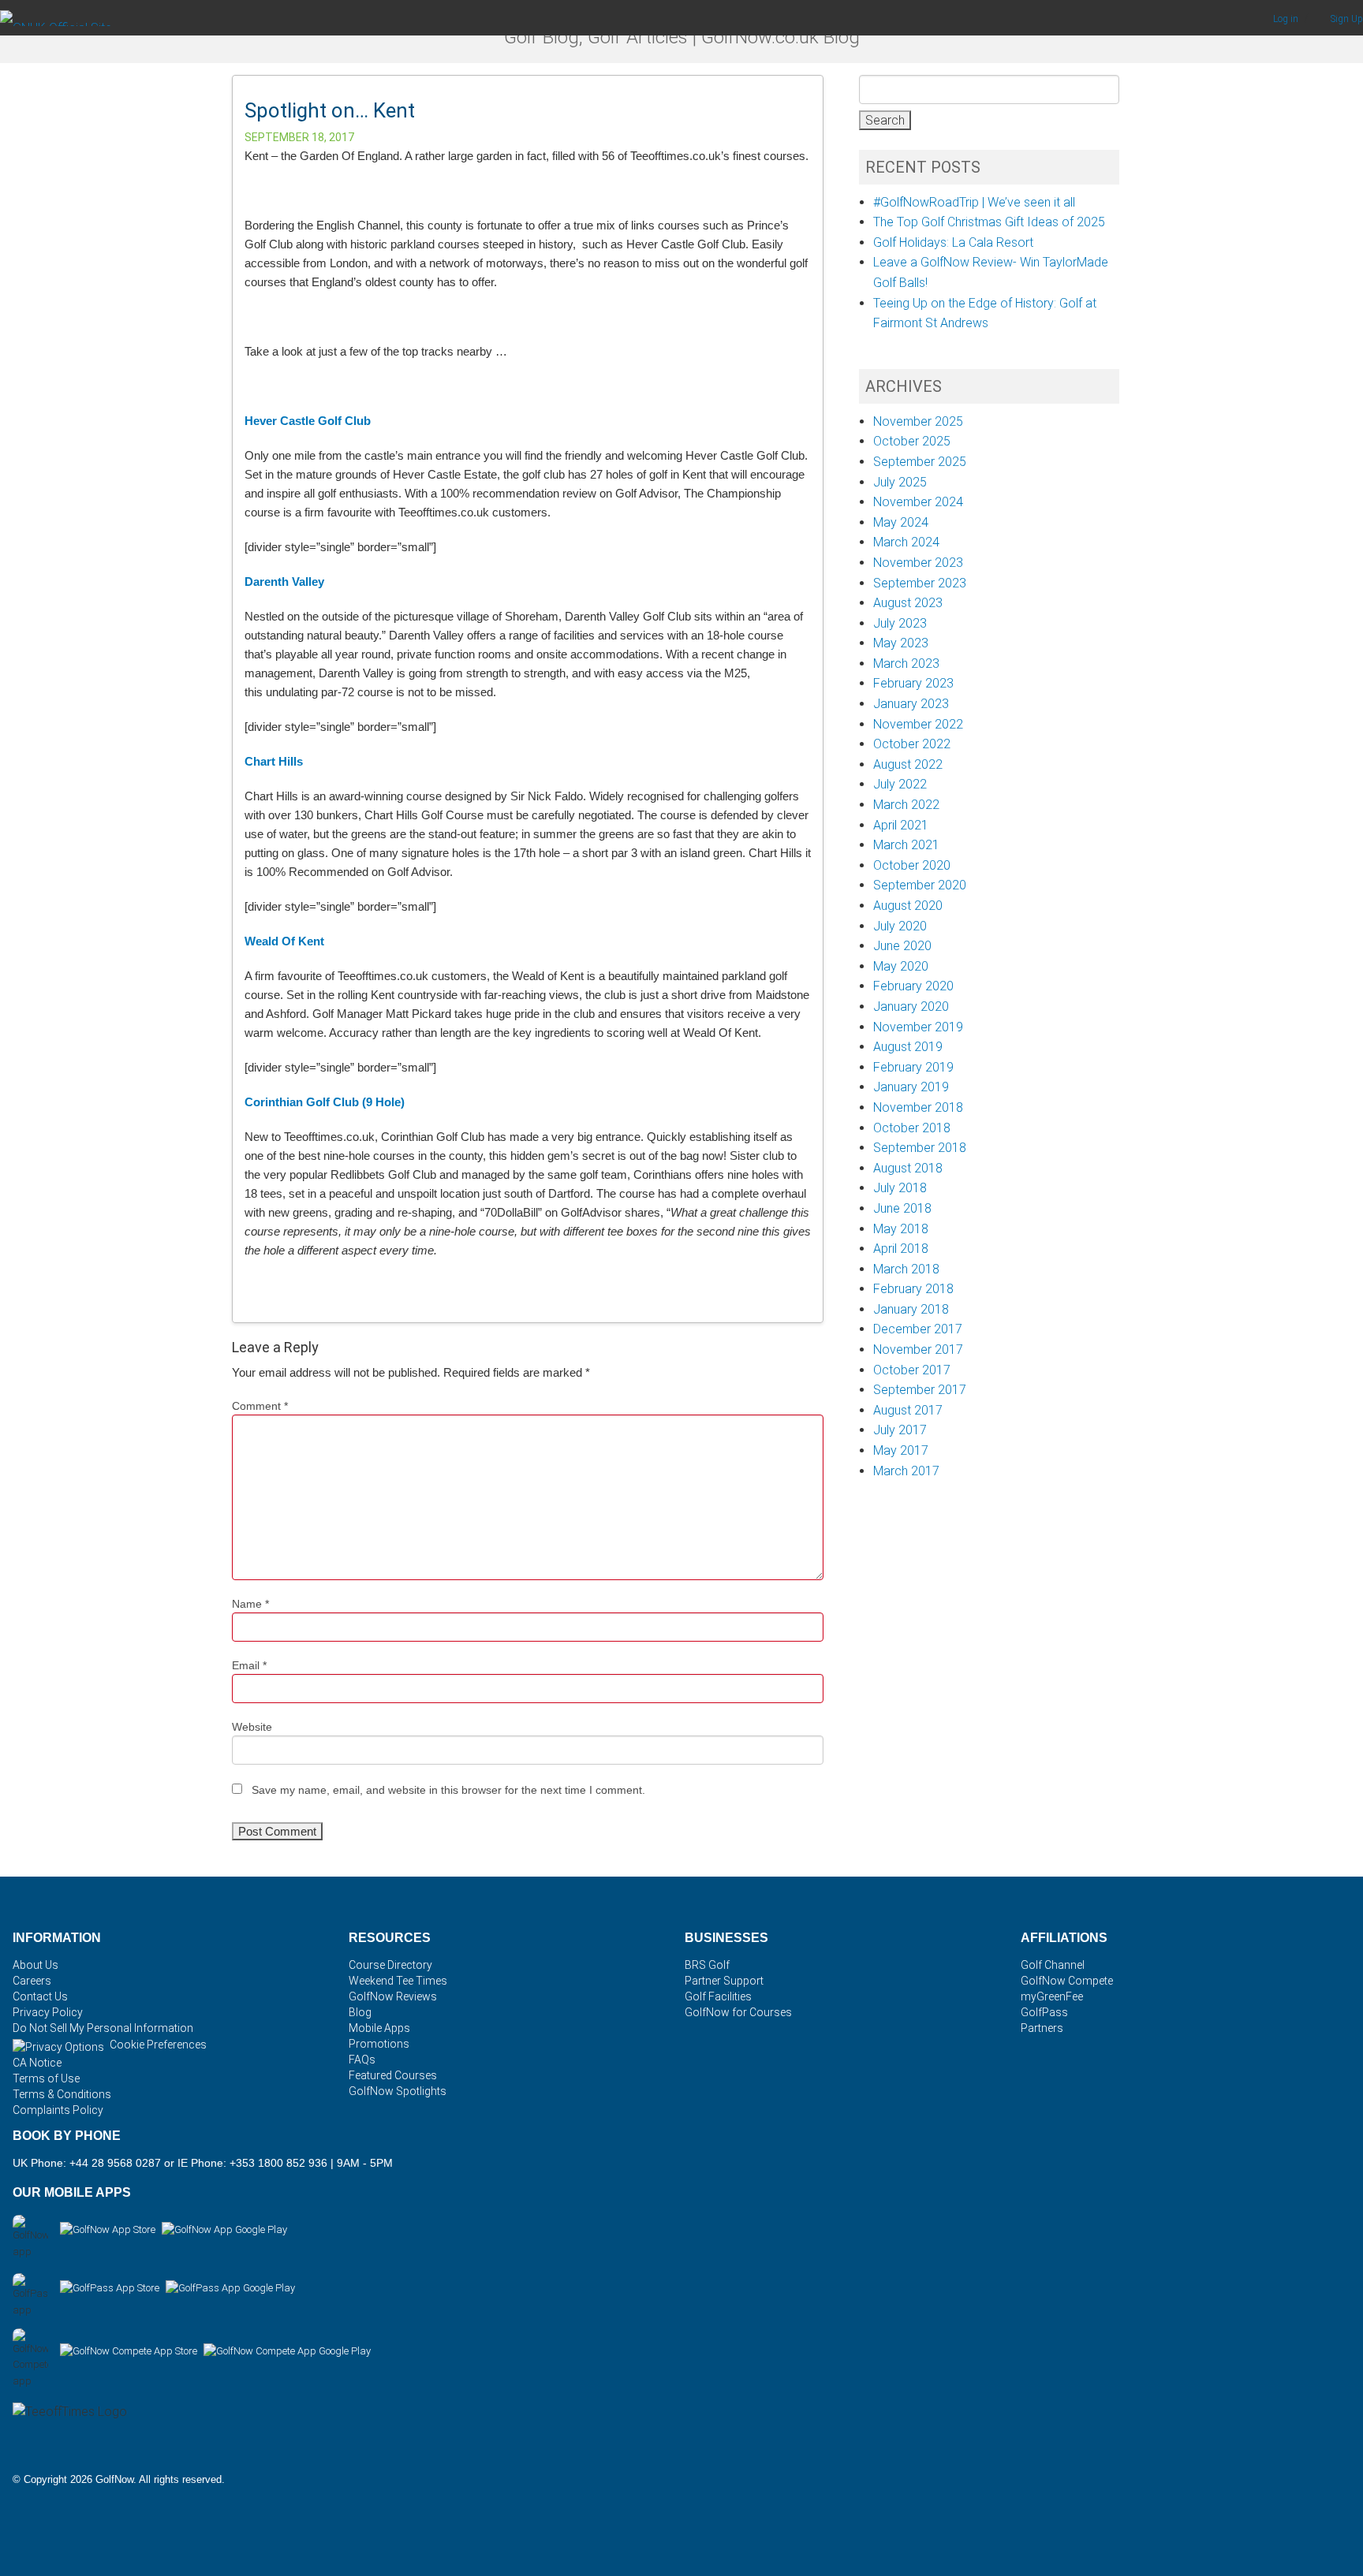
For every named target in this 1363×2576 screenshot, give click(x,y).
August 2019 (908, 1047)
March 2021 (906, 845)
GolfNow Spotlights (398, 2091)
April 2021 (901, 825)
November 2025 (918, 421)
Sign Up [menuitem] (1347, 19)
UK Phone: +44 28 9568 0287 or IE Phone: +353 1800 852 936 (170, 2163)
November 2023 (918, 563)
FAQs (362, 2060)
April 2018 (901, 1249)
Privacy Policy (48, 2012)
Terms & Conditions (62, 2094)
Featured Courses (393, 2075)
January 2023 (911, 704)
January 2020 (911, 1007)
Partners (1042, 2028)
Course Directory (390, 1965)
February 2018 (913, 1289)
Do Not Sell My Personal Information (103, 2028)
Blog (360, 2012)
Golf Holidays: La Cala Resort (953, 242)
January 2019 (911, 1087)
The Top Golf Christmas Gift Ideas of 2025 (989, 222)
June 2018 (902, 1208)
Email (249, 1665)
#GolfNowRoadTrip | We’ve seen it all (974, 202)
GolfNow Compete (1067, 1981)
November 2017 (918, 1350)
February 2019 (913, 1067)
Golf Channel (1053, 1965)
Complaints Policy (58, 2110)
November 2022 (918, 724)
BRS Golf (707, 1965)
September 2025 (920, 462)
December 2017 (918, 1329)
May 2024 (901, 522)
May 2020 (901, 966)
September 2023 (920, 583)
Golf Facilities (718, 1996)
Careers (32, 1981)
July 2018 (900, 1188)
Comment (260, 1406)
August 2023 (908, 603)
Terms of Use (46, 2078)
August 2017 (908, 1410)
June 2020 (902, 946)
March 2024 (906, 542)
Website (252, 1727)
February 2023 (913, 683)
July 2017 (900, 1430)
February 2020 (913, 986)
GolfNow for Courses (738, 2012)
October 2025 (912, 441)
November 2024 (918, 502)
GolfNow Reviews (393, 1996)
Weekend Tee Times (398, 1981)
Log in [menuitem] (1287, 19)
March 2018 (906, 1269)
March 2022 (906, 805)
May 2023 (901, 643)
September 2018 (920, 1148)
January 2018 (911, 1309)
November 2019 (918, 1027)
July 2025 (900, 482)
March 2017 (906, 1471)
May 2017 (901, 1450)
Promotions (379, 2044)
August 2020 (908, 906)
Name (250, 1604)
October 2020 (912, 865)
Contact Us (40, 1996)
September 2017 (920, 1390)
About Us (35, 1965)
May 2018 (901, 1229)
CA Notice (37, 2063)
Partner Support (724, 1981)
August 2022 (908, 764)
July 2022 (900, 784)
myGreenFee (1052, 1996)
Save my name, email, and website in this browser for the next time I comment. (448, 1790)
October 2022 (912, 744)
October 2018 (912, 1128)
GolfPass (1044, 2012)
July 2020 (900, 926)
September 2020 (920, 885)
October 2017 (912, 1370)
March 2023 (906, 664)
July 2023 (900, 623)
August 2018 (908, 1168)
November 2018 (918, 1107)
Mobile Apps (379, 2028)
